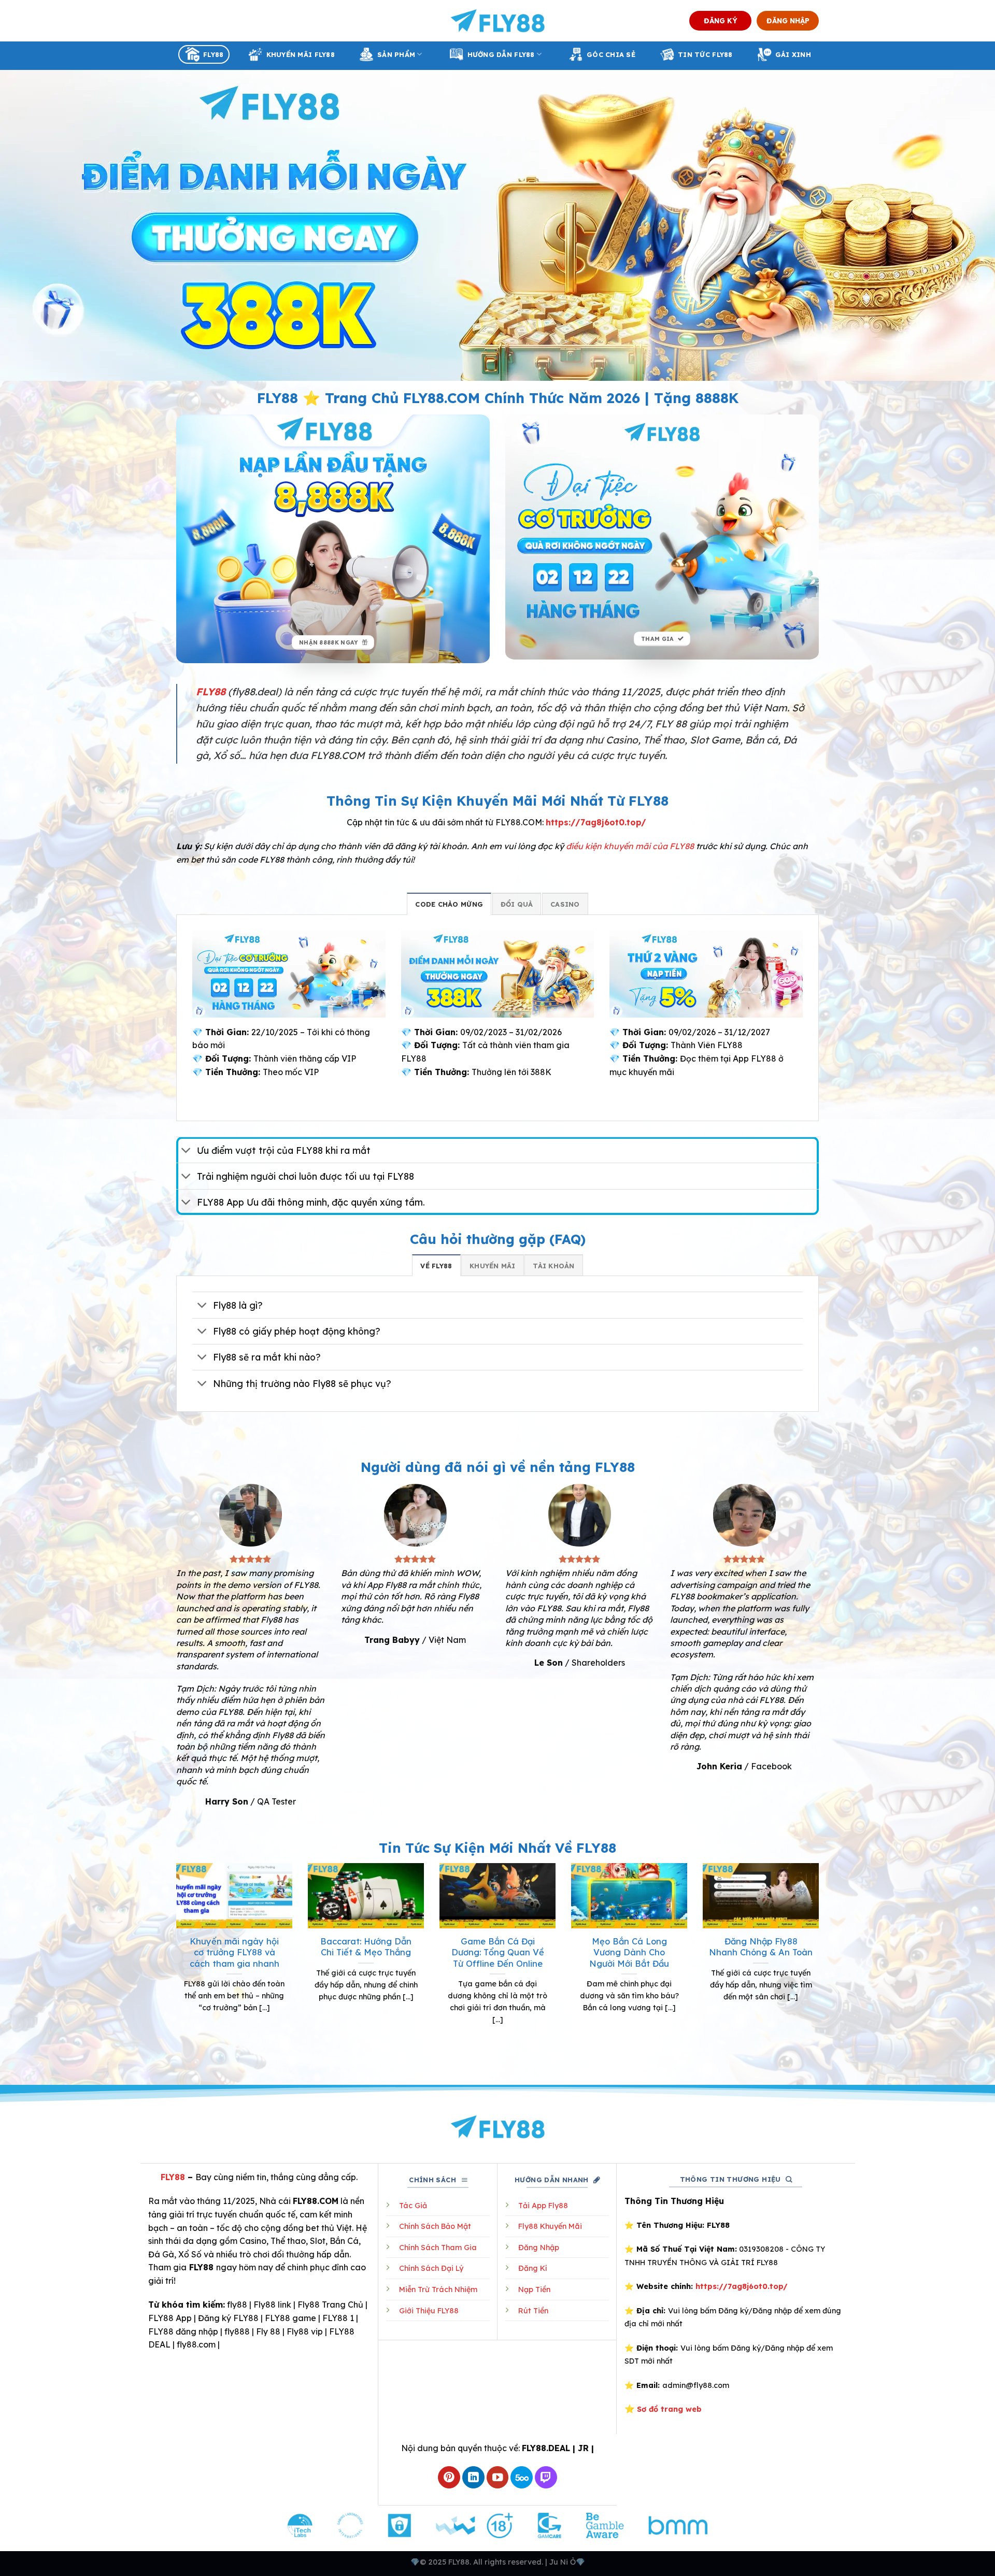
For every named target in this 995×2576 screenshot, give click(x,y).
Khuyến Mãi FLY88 (301, 54)
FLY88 (213, 54)
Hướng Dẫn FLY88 (501, 54)
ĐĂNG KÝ (721, 20)
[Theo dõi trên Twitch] (546, 2477)
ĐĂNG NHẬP (788, 20)
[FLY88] (498, 21)
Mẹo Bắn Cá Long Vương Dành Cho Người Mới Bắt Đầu (629, 1952)
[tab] (449, 904)
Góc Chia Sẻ (611, 54)
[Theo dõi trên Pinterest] (449, 2477)
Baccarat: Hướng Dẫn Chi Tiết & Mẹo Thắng (366, 1947)
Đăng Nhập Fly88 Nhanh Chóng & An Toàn (761, 1947)
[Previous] (174, 1963)
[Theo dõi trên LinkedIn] (473, 2477)
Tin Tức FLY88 (705, 54)
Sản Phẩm (396, 54)
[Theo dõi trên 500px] (522, 2477)
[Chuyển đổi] (186, 1151)
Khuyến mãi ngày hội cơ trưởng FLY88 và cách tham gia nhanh (234, 1952)
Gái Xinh (793, 54)
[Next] (821, 1963)
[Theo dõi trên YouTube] (498, 2477)
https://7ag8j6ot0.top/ (596, 822)
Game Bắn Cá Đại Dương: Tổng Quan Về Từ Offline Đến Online (498, 1952)
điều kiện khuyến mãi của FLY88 (630, 846)
